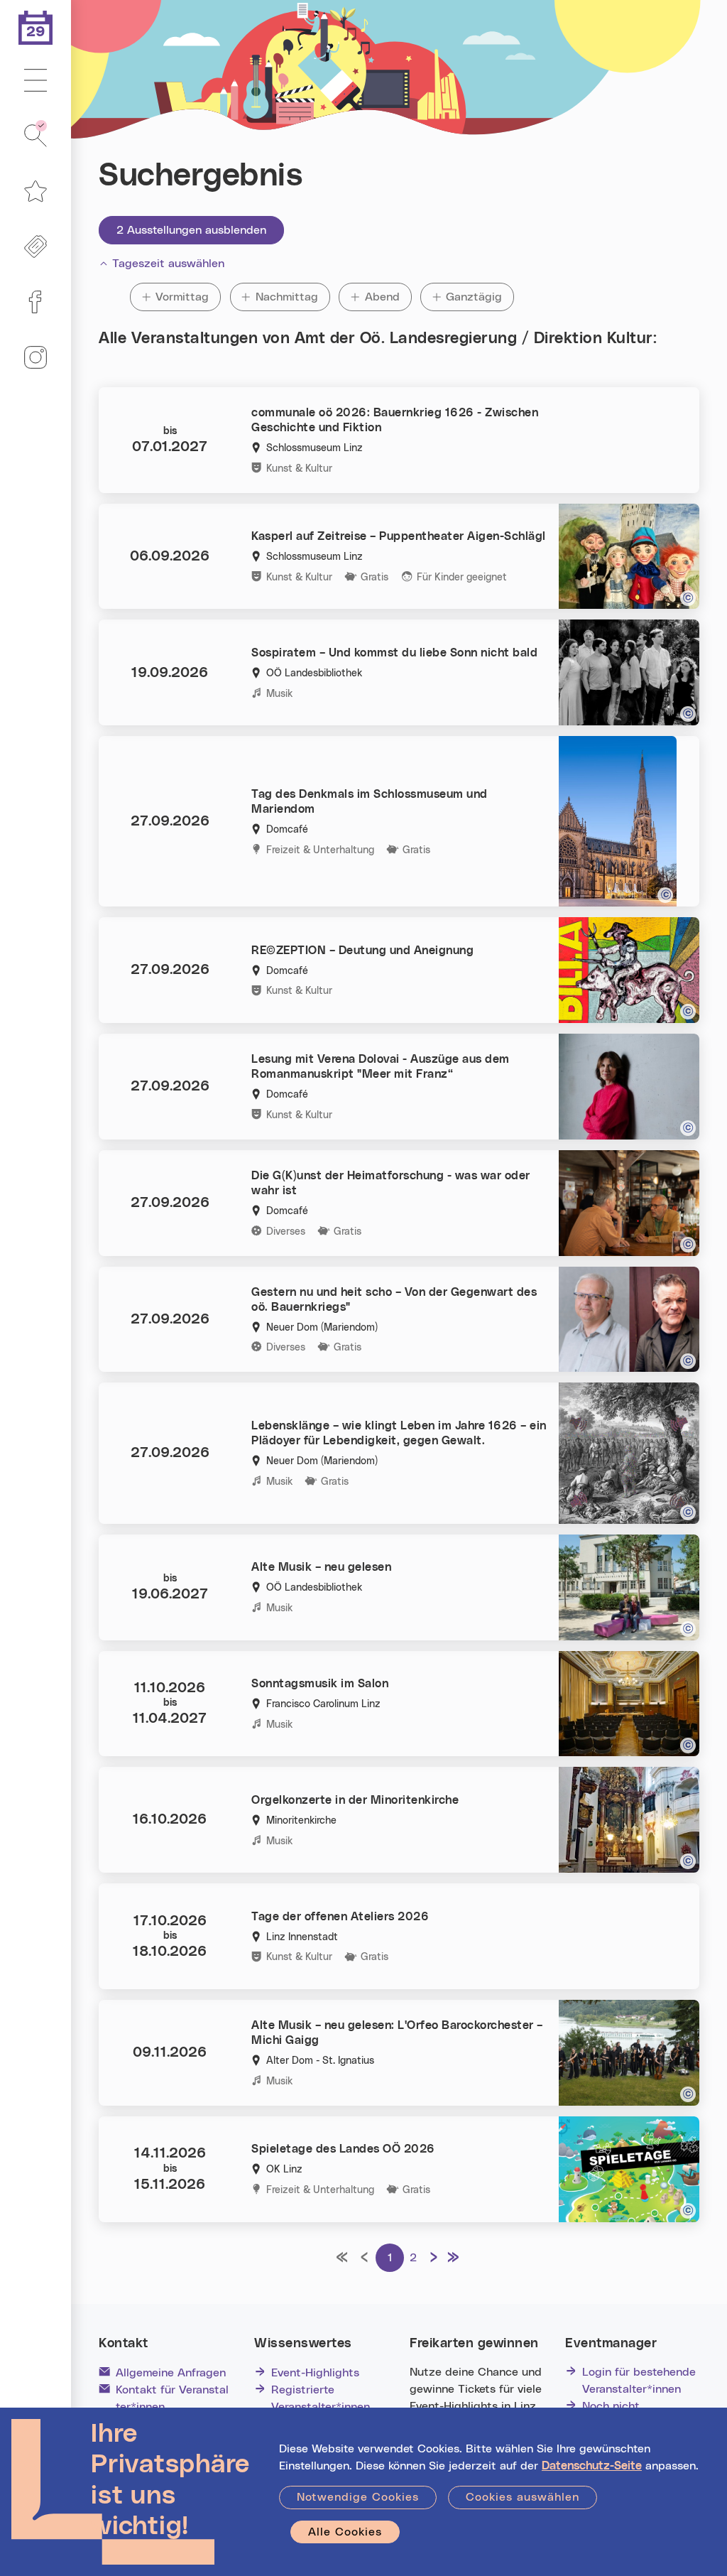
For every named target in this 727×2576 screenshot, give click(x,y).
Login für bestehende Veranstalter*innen (639, 2381)
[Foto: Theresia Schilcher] (688, 1245)
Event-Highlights (315, 2373)
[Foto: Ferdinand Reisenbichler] (688, 1012)
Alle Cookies (345, 2532)
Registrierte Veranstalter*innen (321, 2398)
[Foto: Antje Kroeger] (688, 714)
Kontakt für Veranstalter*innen (172, 2398)
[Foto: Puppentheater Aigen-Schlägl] (688, 598)
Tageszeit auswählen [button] (168, 264)
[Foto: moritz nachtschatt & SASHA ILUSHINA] (688, 1361)
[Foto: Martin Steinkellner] (665, 895)
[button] (35, 81)
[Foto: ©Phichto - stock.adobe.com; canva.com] (688, 2211)
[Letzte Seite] (457, 2258)
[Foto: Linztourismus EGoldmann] (688, 1629)
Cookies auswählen (523, 2497)
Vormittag (184, 297)
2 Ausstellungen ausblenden (191, 230)
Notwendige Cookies (358, 2497)
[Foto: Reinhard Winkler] (688, 2094)
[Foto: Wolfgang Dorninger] (688, 1512)
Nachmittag (287, 297)
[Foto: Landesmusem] (688, 1746)
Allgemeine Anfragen (171, 2373)
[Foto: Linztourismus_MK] (688, 1861)
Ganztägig (474, 297)
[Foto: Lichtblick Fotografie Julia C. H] (688, 1128)
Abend (388, 297)
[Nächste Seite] (434, 2258)
